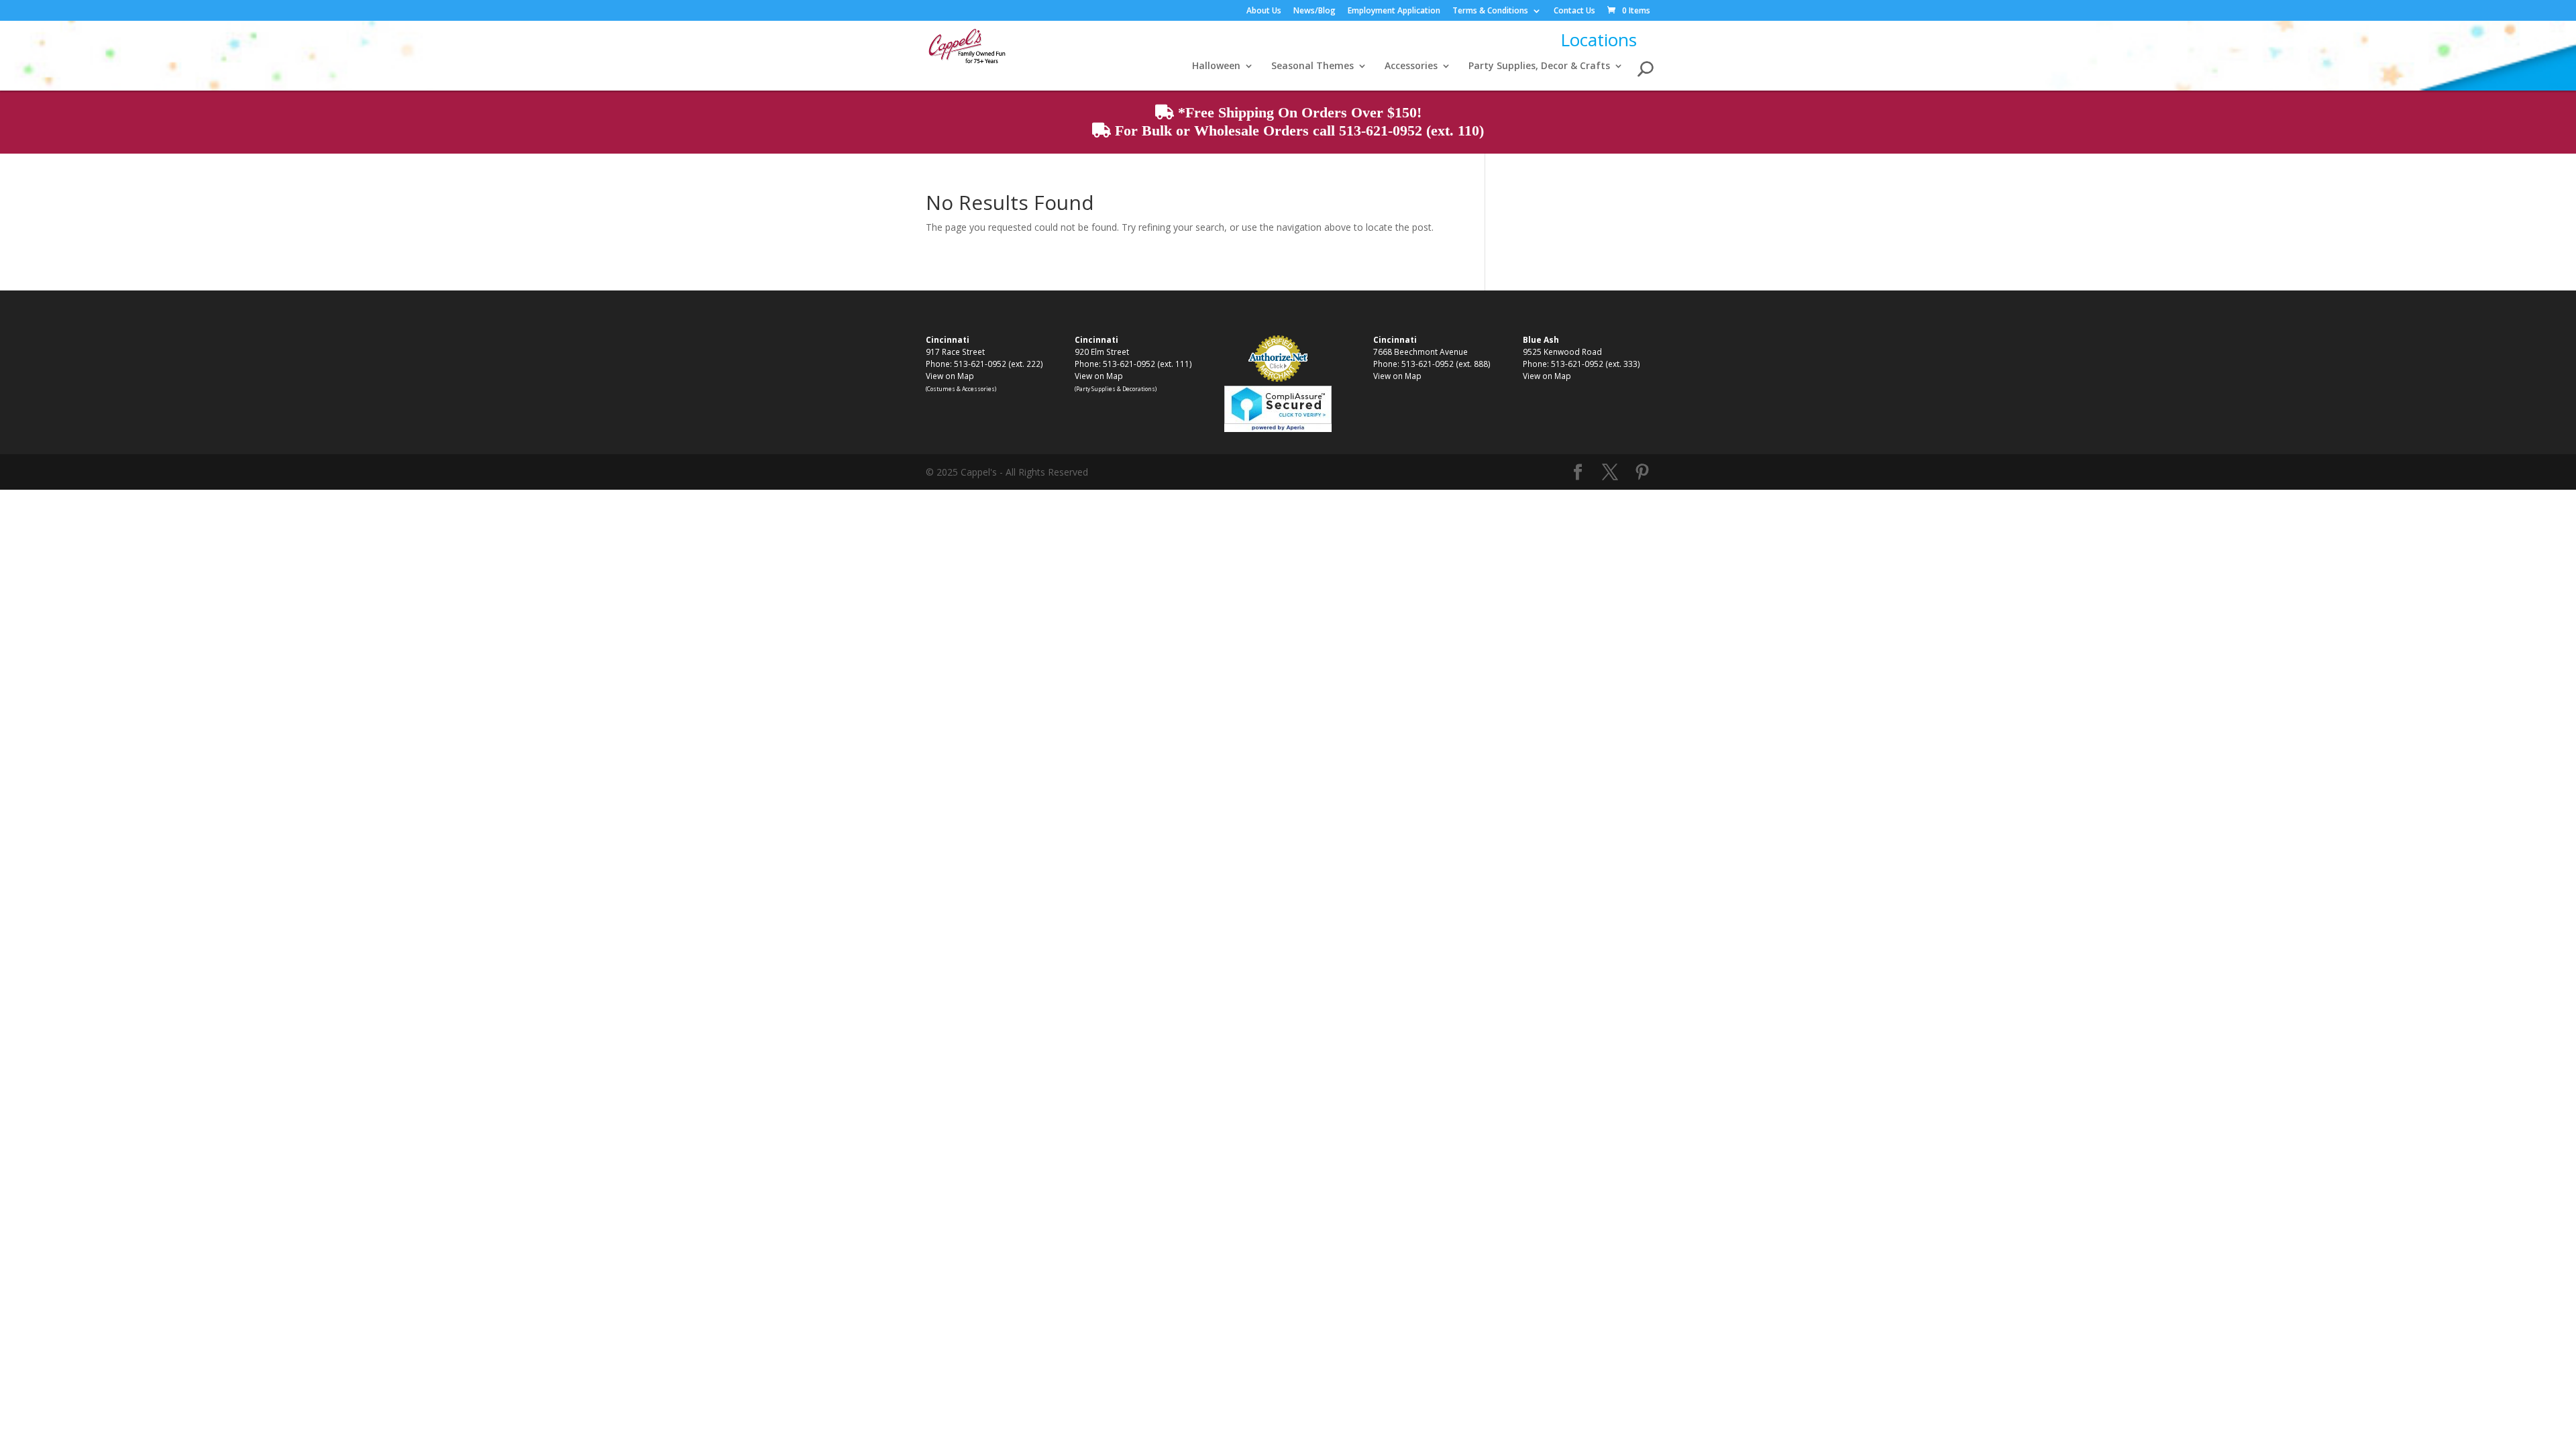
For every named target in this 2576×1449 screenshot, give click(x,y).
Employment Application (1394, 11)
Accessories (1411, 66)
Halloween (1216, 66)
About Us (1264, 11)
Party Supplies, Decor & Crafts (1539, 66)
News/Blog (1314, 11)
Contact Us (1574, 11)
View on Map (950, 376)
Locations (1599, 40)
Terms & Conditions (1490, 11)
